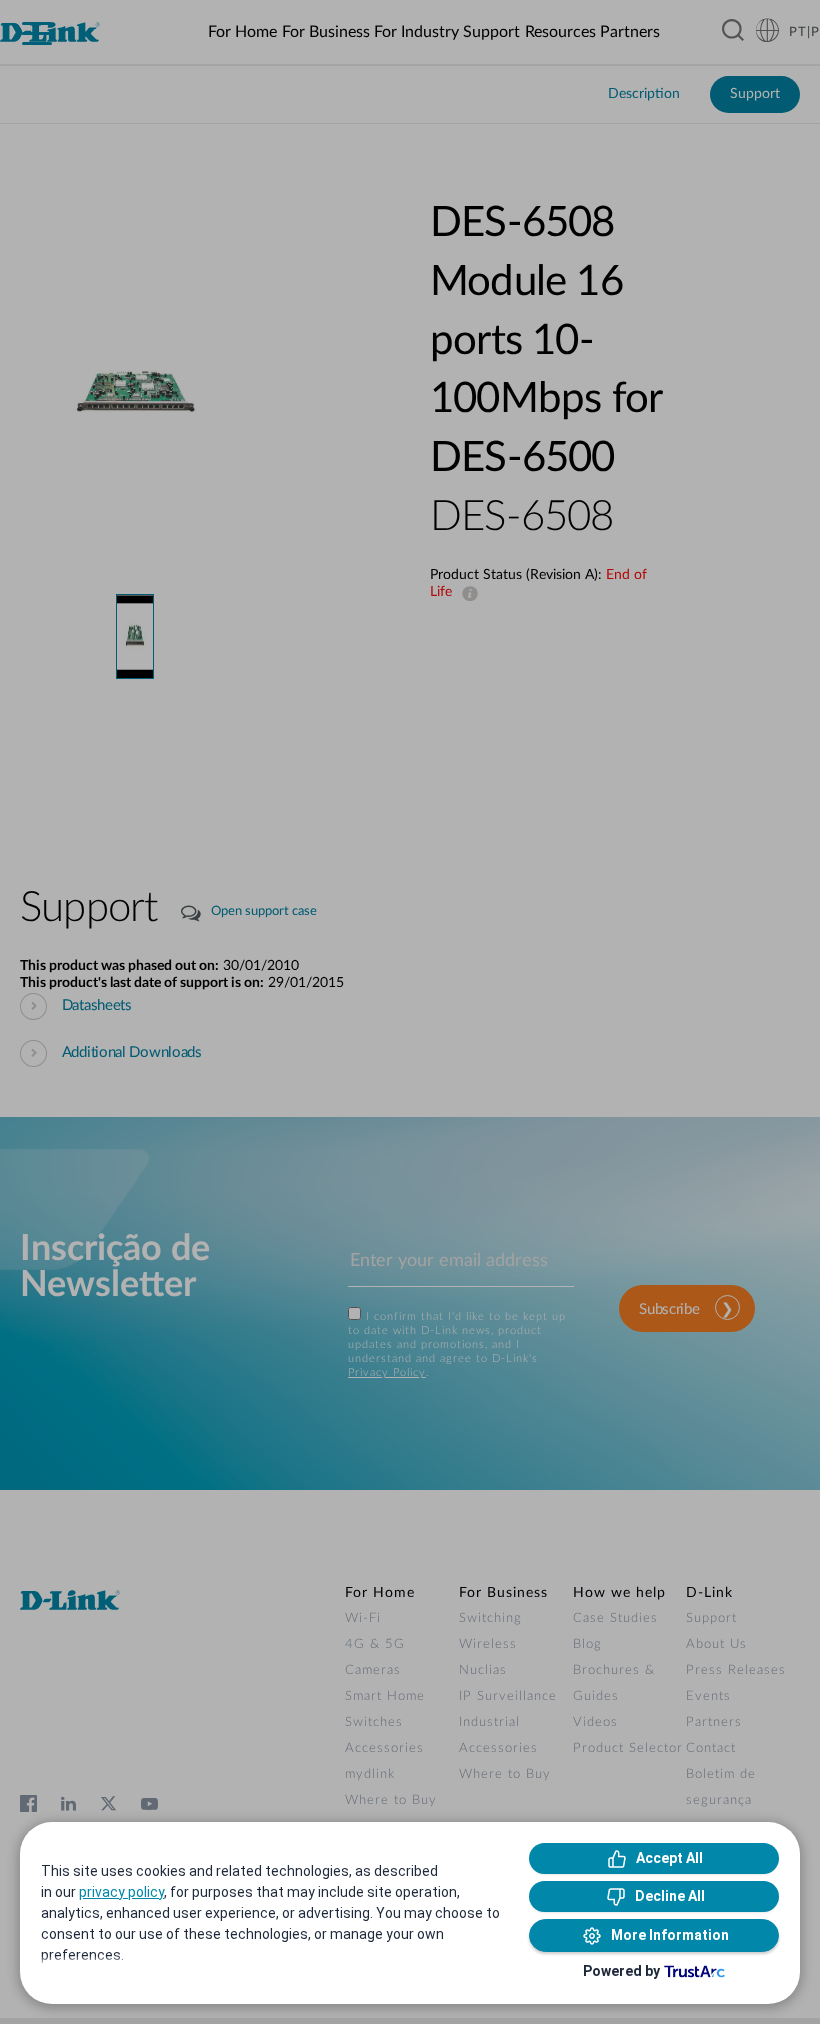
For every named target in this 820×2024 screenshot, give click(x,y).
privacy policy (121, 1892)
